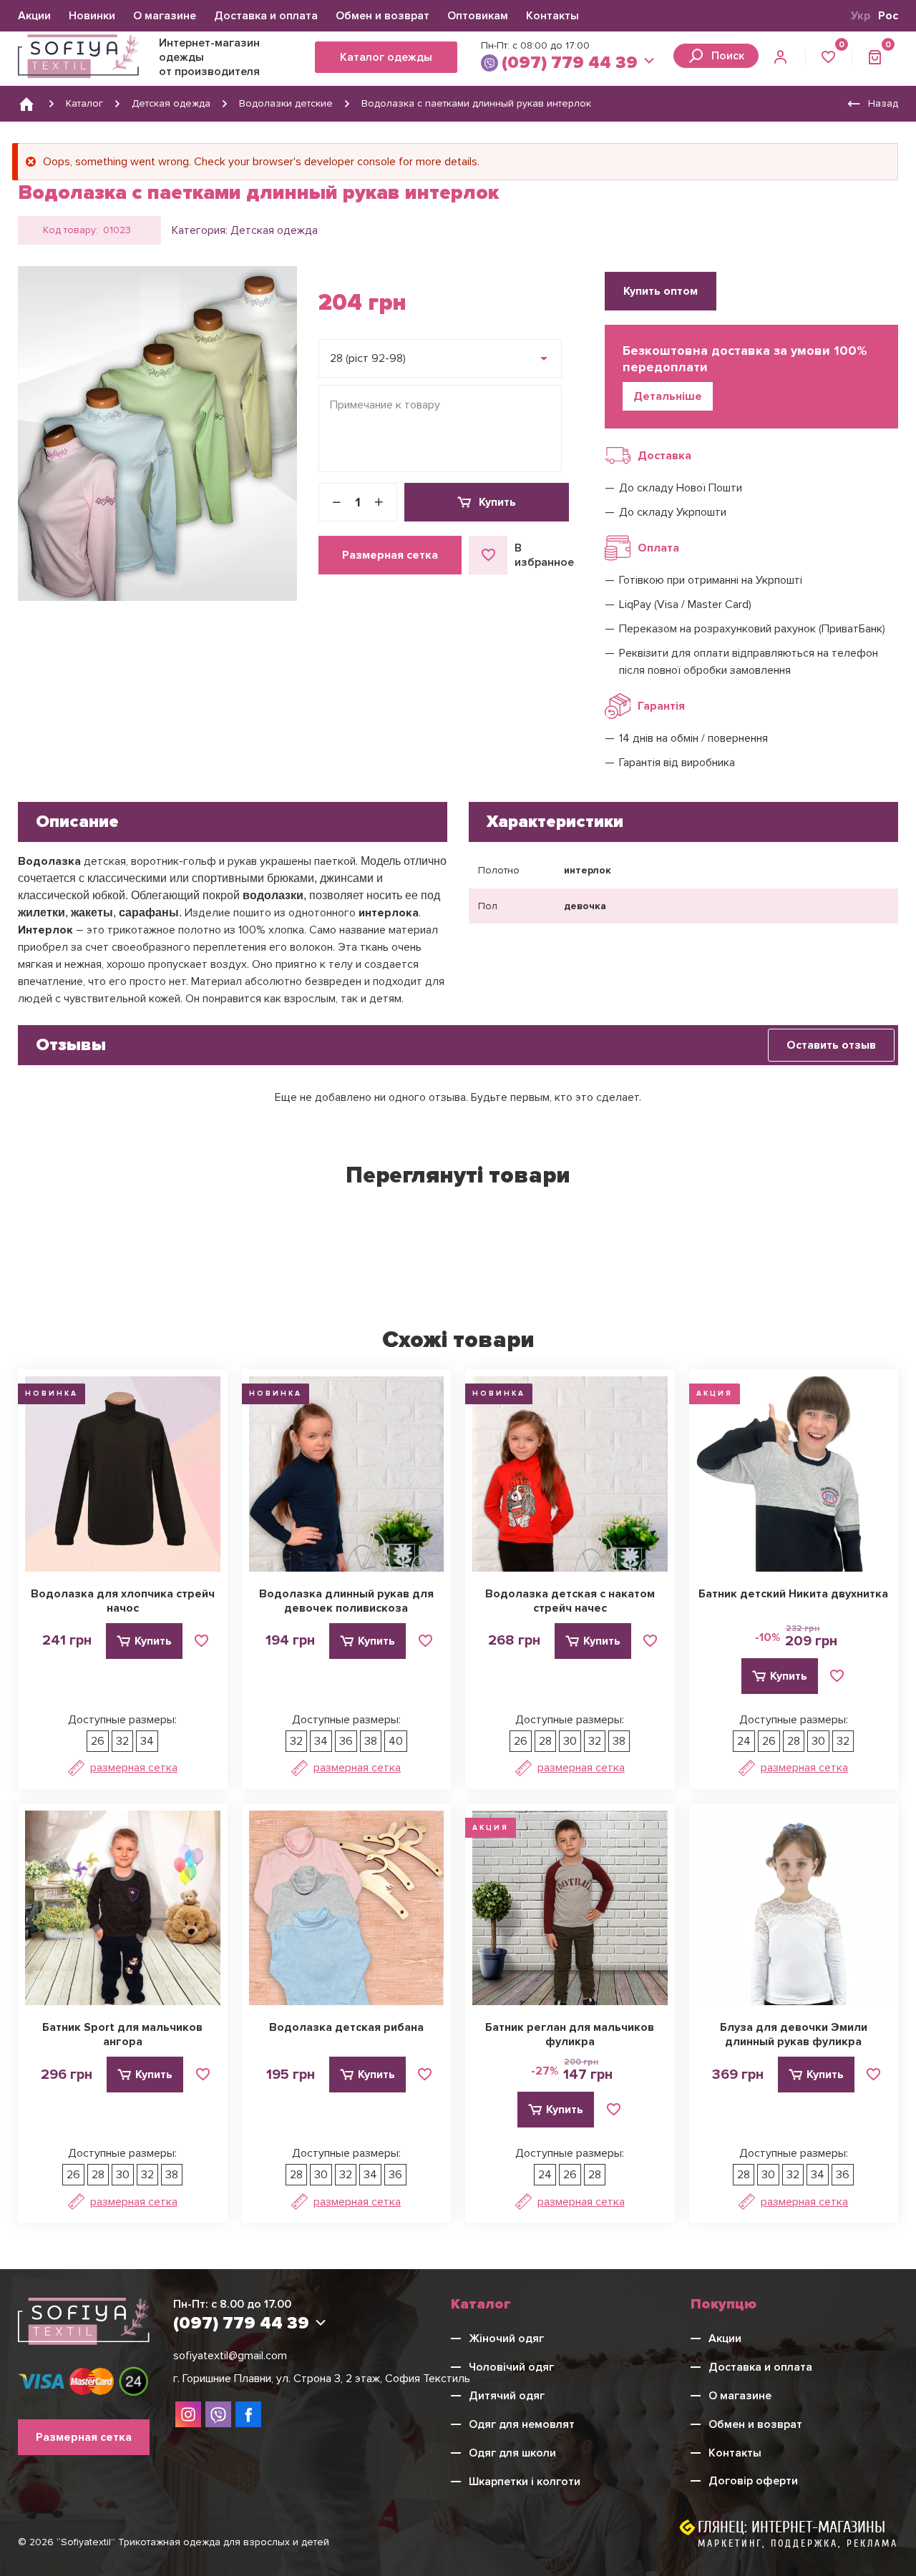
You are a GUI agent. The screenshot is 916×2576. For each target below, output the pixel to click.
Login (782, 57)
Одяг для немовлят (522, 2424)
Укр (861, 16)
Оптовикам (478, 16)
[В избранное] (202, 1641)
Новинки (92, 16)
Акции (34, 16)
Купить (497, 502)
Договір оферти (753, 2481)
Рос (888, 16)
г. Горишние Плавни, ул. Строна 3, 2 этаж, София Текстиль (322, 2379)
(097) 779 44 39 (570, 63)
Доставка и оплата (266, 16)
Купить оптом (661, 291)
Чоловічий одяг (511, 2367)
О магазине (165, 16)
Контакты (552, 16)
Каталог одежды (386, 57)
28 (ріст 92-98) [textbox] (368, 358)
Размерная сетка (390, 555)
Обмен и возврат (383, 16)
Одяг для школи (512, 2453)
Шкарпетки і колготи (525, 2482)
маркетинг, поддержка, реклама (798, 2543)
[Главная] (26, 104)
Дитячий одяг (507, 2396)
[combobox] (440, 358)
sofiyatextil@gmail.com (230, 2356)
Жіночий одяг (506, 2339)
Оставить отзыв (831, 1045)
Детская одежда (274, 230)
